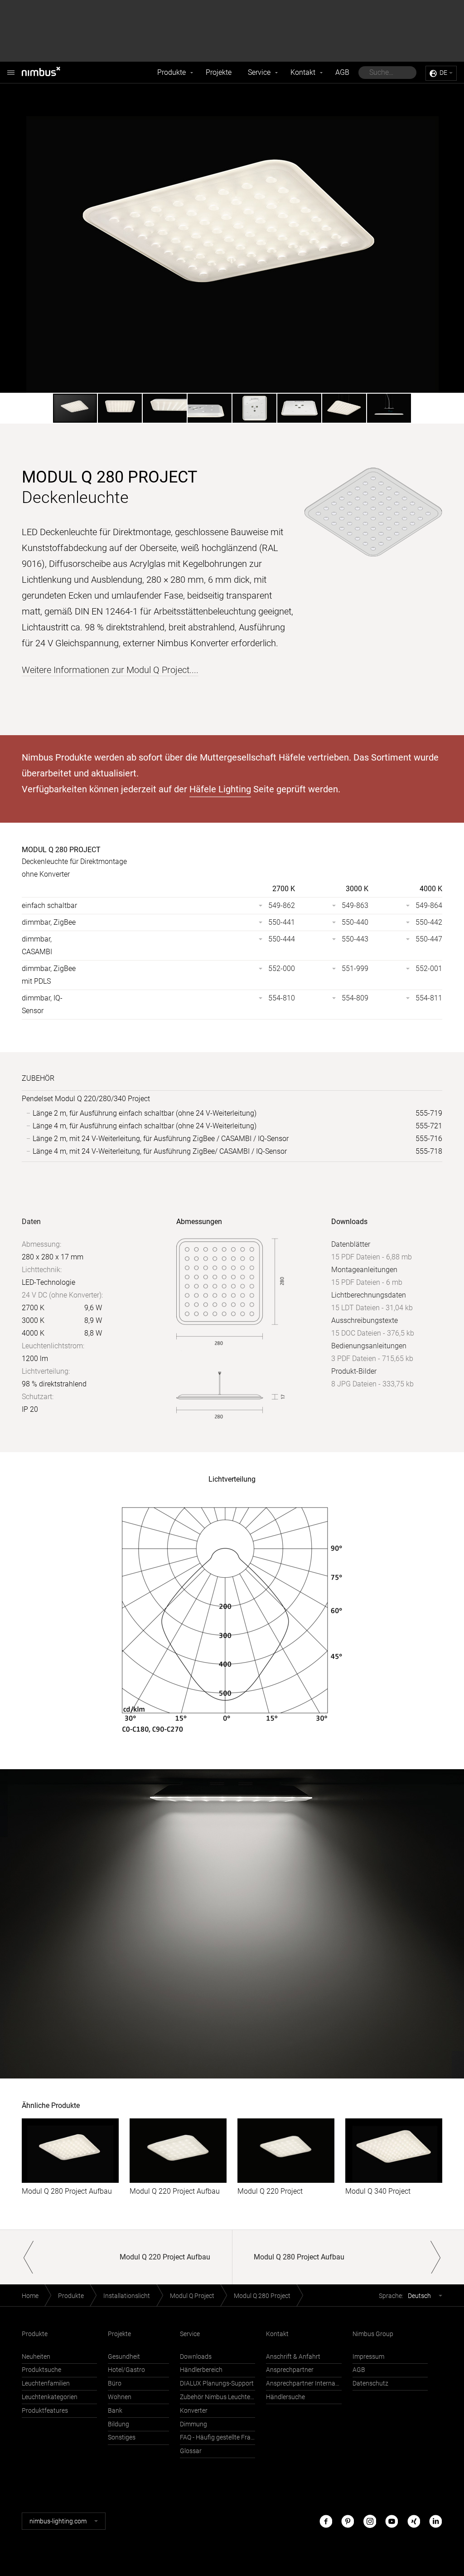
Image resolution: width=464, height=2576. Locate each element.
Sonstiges (122, 2437)
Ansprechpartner (290, 2370)
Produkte (172, 72)
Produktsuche (41, 2370)
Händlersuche (285, 2397)
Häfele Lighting (220, 789)
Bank (115, 2411)
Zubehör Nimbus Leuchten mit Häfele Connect (217, 2397)
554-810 (282, 998)
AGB (342, 72)
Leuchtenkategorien (50, 2397)
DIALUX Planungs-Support (217, 2383)
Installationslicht (127, 2296)
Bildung (118, 2424)
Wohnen (120, 2397)
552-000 (282, 968)
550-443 (355, 939)
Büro (115, 2383)
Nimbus (51, 73)
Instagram (370, 2521)
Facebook (326, 2521)
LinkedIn (435, 2521)
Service (259, 72)
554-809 (355, 998)
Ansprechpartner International (304, 2383)
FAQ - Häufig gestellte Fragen (217, 2437)
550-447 (429, 939)
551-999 (355, 968)
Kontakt (303, 72)
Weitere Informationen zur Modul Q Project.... (110, 670)
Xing (414, 2521)
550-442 (429, 922)
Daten (31, 1222)
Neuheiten (36, 2357)
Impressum (368, 2357)
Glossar (191, 2451)
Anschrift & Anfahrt (293, 2357)
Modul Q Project (192, 2296)
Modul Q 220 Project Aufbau (175, 2191)
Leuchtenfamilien (46, 2383)
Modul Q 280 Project (262, 2296)
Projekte (219, 72)
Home (30, 2296)
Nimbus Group (373, 2334)
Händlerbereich (201, 2370)
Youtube (391, 2521)
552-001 (429, 968)
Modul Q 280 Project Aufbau (67, 2191)
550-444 (282, 939)
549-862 (282, 905)
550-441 (282, 922)
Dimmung (193, 2424)
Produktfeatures (45, 2411)
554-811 (429, 998)
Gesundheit (124, 2357)
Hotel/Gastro (126, 2370)
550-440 (355, 922)
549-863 (355, 905)
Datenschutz (370, 2383)
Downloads (196, 2357)
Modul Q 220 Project (270, 2191)
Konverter (194, 2411)
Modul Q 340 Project (378, 2191)
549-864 (429, 905)
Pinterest (348, 2521)
